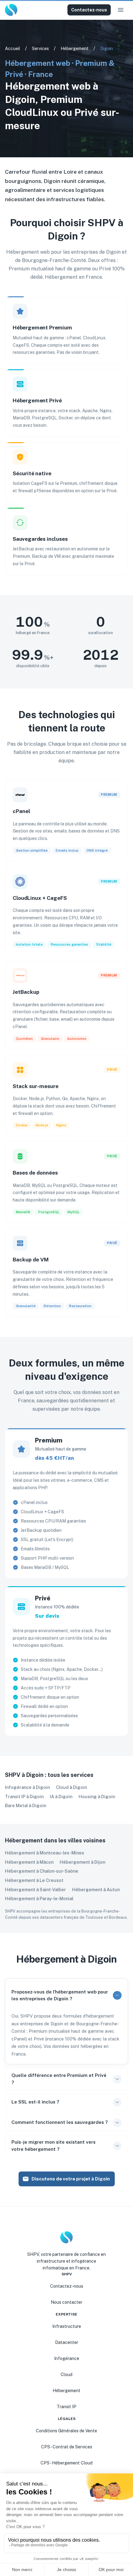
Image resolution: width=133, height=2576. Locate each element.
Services (40, 49)
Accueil (13, 49)
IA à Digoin (61, 1796)
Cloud (66, 2375)
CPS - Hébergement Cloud (66, 2463)
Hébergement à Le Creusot (34, 1880)
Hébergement (75, 49)
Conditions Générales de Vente (66, 2431)
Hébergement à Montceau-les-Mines (45, 1853)
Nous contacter (66, 2302)
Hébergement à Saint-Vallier (35, 1890)
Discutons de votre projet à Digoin (71, 2179)
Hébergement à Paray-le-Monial (39, 1898)
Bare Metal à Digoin (26, 1805)
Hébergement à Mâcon (29, 1862)
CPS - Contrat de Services (67, 2447)
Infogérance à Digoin (27, 1787)
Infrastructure (67, 2326)
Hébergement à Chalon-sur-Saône (42, 1871)
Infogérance (67, 2358)
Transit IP (66, 2407)
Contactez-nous (89, 10)
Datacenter (67, 2342)
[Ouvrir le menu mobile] (121, 10)
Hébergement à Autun (96, 1890)
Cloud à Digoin (71, 1787)
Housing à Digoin (97, 1796)
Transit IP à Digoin (24, 1796)
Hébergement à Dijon (82, 1862)
